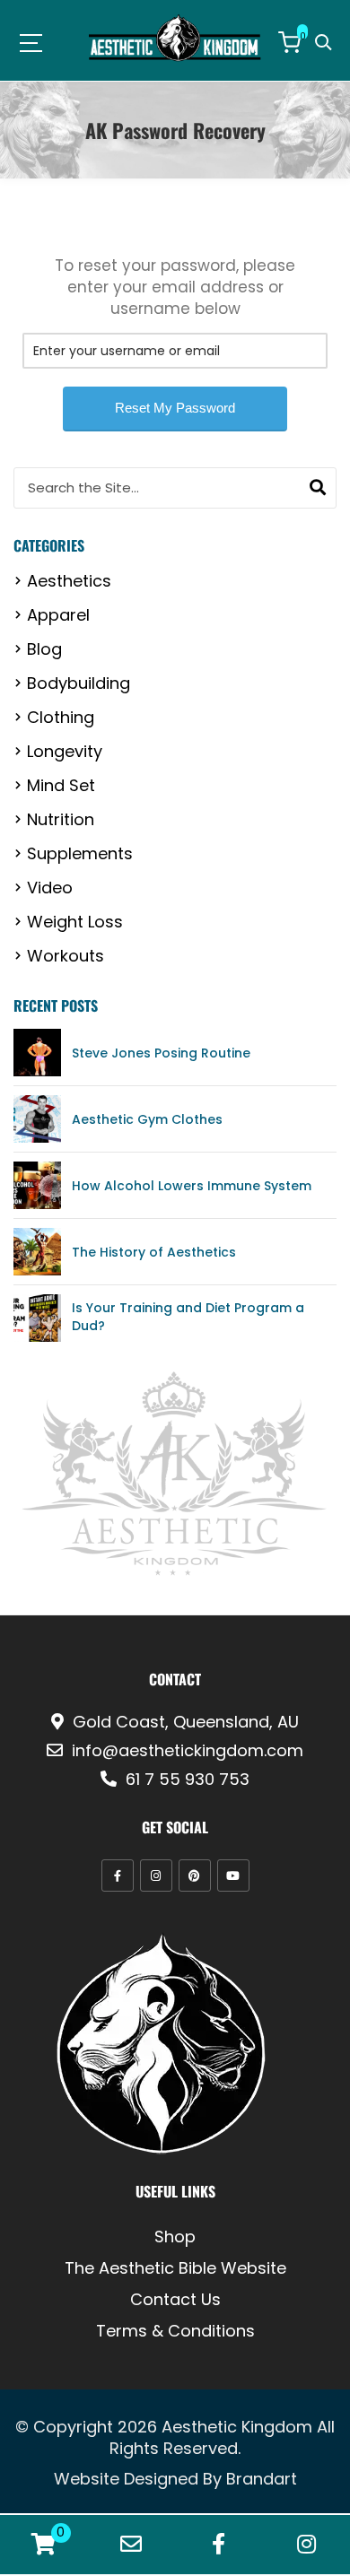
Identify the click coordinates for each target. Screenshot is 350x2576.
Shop (175, 2237)
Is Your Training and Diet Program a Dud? (188, 1317)
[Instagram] (156, 1875)
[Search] (318, 488)
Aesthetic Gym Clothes (147, 1119)
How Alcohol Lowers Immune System (192, 1186)
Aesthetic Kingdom (237, 2427)
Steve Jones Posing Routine (161, 1053)
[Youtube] (233, 1875)
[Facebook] (118, 1875)
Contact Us (175, 2300)
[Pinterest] (195, 1875)
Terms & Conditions (175, 2331)
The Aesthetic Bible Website (175, 2268)
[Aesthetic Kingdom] (175, 38)
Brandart (262, 2479)
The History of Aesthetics (154, 1252)
